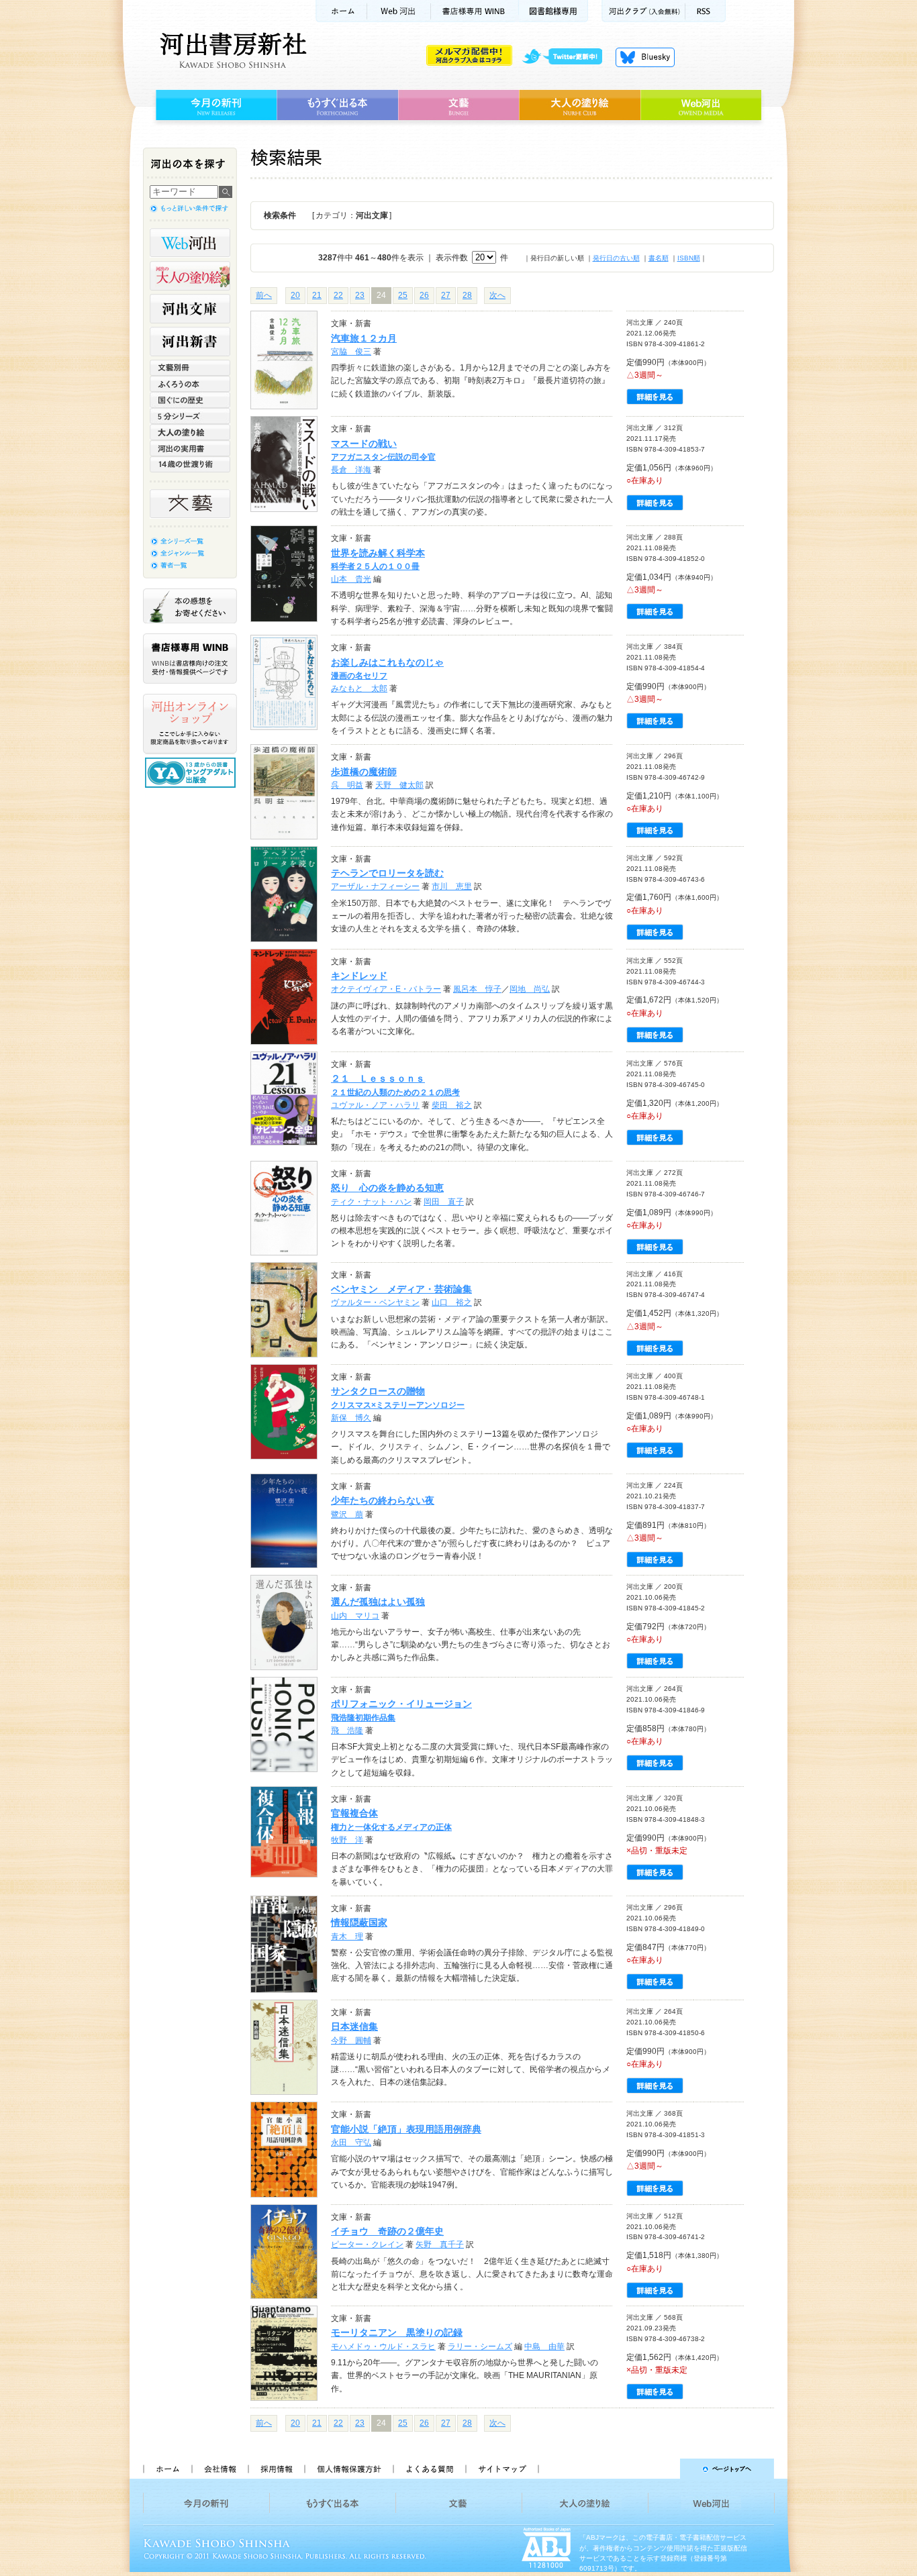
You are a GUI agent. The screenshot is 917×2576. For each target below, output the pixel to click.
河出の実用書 (190, 448)
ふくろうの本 (190, 384)
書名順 (659, 258)
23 (360, 295)
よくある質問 (429, 2469)
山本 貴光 (351, 579)
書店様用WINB (475, 11)
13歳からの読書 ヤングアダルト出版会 (192, 773)
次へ (497, 295)
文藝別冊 (190, 368)
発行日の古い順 (616, 258)
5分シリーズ (190, 416)
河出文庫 (190, 309)
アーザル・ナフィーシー (375, 886)
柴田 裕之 (452, 1105)
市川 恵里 (452, 886)
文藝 (458, 105)
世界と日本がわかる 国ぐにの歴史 (190, 400)
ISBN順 (689, 258)
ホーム (341, 11)
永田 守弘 (351, 2143)
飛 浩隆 (347, 1731)
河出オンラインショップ (190, 724)
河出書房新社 (231, 50)
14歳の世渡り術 (190, 464)
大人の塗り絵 (580, 105)
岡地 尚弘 (530, 989)
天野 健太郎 (399, 785)
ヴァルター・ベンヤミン (375, 1302)
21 (317, 295)
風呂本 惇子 (477, 989)
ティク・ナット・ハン (371, 1202)
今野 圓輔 (351, 2041)
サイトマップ (502, 2469)
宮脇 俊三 (351, 352)
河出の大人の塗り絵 (190, 276)
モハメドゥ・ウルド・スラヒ (383, 2347)
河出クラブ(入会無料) (643, 11)
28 (467, 295)
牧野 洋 (347, 1840)
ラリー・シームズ (480, 2347)
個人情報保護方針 (348, 2469)
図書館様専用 (553, 11)
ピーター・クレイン (367, 2245)
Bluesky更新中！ (645, 57)
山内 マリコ (355, 1616)
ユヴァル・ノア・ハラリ (375, 1105)
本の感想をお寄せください (190, 606)
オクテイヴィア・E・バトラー (386, 989)
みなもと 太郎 (359, 688)
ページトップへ (662, 2469)
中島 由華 (544, 2347)
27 (446, 295)
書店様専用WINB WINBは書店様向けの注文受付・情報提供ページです (190, 659)
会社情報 (220, 2469)
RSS (706, 11)
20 (295, 295)
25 (403, 295)
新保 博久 (351, 1418)
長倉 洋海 (351, 470)
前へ (264, 295)
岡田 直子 (444, 1202)
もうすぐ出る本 (337, 105)
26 (424, 295)
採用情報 (276, 2469)
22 (338, 295)
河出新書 (190, 342)
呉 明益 (347, 785)
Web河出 (399, 11)
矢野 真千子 (440, 2245)
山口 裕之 (452, 1302)
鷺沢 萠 (347, 1514)
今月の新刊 (214, 105)
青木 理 (347, 1937)
